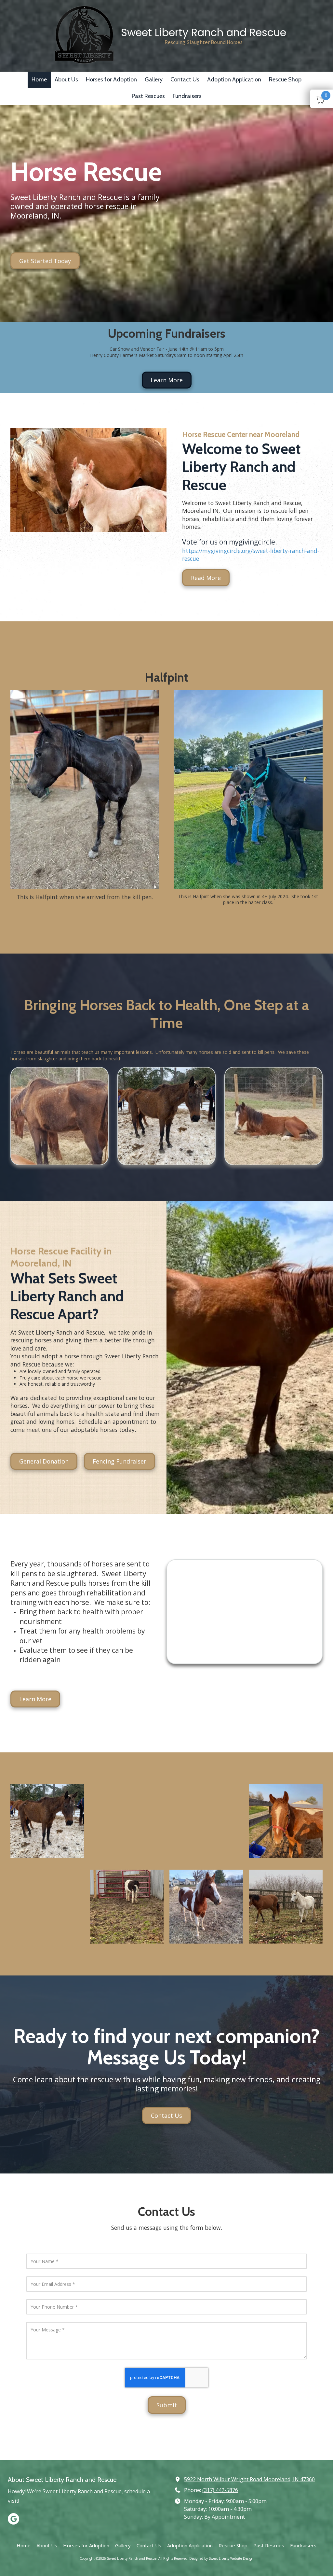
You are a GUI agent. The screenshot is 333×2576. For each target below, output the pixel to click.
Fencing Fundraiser (120, 1461)
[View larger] (85, 789)
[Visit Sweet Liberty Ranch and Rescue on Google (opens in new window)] (13, 2519)
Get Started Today (45, 261)
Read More (206, 578)
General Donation (44, 1461)
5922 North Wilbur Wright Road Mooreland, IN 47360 (249, 2479)
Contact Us (166, 2115)
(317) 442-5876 (220, 2490)
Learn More (167, 380)
